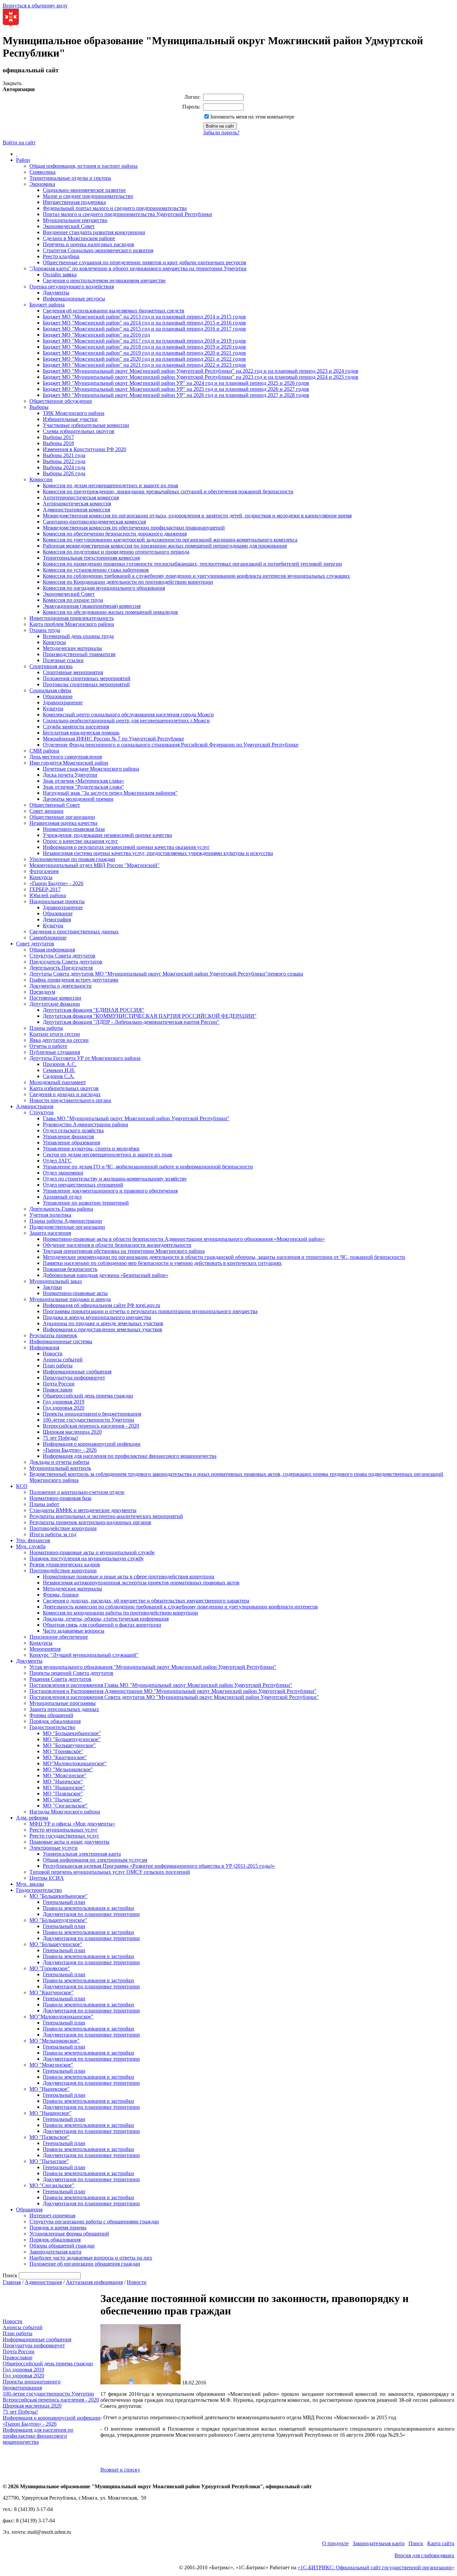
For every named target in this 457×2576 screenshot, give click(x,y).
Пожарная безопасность (70, 1269)
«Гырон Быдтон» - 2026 (56, 883)
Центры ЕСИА (47, 1878)
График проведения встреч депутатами (74, 980)
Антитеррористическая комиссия (81, 497)
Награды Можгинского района (65, 1812)
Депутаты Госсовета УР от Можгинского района (85, 1058)
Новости (53, 1353)
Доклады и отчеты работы (59, 1462)
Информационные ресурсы (74, 299)
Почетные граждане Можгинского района (91, 769)
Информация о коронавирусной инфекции (92, 1444)
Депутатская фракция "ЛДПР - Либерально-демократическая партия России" (131, 1022)
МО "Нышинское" (64, 1787)
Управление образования (71, 1142)
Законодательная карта (55, 2252)
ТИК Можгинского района (74, 413)
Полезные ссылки (63, 660)
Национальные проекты (57, 901)
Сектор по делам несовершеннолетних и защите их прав (108, 1155)
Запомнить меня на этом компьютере (252, 117)
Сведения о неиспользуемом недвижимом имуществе (104, 280)
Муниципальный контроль (60, 1468)
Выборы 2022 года (64, 461)
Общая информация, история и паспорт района (83, 166)
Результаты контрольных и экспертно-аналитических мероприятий (106, 1516)
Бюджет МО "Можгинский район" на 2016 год (96, 335)
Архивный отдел (62, 1197)
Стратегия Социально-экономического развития (98, 250)
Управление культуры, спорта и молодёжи (91, 1149)
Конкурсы (54, 642)
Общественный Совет (55, 805)
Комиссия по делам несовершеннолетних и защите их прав (111, 485)
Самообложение (48, 938)
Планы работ (44, 1504)
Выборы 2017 (58, 437)
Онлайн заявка (60, 274)
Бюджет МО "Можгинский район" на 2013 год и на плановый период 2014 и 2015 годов (144, 317)
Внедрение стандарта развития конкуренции (94, 232)
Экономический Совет (69, 226)
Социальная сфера (50, 690)
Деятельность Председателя (61, 968)
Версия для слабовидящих (424, 2555)
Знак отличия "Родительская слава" (83, 787)
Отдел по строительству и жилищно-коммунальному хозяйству (115, 1179)
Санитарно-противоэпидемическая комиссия (94, 522)
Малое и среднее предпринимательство (88, 196)
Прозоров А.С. (60, 1064)
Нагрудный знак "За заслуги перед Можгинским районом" (110, 793)
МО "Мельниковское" (68, 1769)
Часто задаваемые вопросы (74, 1631)
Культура (53, 708)
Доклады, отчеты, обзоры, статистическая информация (106, 1619)
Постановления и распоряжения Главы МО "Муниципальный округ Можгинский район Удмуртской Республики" (161, 1685)
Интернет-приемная (52, 2215)
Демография (57, 919)
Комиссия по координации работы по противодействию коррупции (120, 1613)
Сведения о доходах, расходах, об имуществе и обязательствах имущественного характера (146, 1601)
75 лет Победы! (60, 1438)
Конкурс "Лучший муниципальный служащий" (84, 1655)
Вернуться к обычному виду (35, 6)
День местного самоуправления (66, 757)
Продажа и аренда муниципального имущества (97, 1317)
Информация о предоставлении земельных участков (103, 1329)
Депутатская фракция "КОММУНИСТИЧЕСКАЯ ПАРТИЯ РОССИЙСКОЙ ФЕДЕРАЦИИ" (150, 1016)
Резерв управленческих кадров (65, 1564)
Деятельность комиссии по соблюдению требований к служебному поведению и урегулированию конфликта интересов (180, 1607)
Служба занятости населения (76, 727)
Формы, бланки (61, 1595)
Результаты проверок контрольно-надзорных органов (90, 1522)
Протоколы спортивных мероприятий (86, 684)
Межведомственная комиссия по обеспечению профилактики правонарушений (134, 528)
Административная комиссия (76, 510)
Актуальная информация (94, 2282)
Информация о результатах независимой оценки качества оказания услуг (126, 847)
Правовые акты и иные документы (69, 1842)
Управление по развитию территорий (86, 1203)
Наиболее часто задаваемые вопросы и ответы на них (91, 2258)
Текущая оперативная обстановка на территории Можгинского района (124, 1251)
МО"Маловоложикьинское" (75, 1763)
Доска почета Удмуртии (70, 775)
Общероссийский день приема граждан (88, 1396)
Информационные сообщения (77, 1372)
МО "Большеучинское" (69, 1745)
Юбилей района (48, 895)
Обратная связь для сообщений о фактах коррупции (102, 1625)
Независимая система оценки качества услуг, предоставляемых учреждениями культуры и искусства (158, 853)
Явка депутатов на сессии (59, 1040)
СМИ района (44, 751)
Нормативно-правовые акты (75, 1293)
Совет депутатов (35, 944)
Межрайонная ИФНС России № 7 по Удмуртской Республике (113, 739)
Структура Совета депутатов (62, 956)
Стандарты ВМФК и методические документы (83, 1510)
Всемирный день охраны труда (78, 636)
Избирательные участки (70, 419)
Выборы (39, 407)
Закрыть (12, 83)
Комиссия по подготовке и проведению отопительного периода (116, 552)
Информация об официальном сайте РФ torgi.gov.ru (102, 1305)
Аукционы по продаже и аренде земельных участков (103, 1323)
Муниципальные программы (63, 1703)
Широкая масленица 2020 (72, 1432)
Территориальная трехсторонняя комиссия (91, 558)
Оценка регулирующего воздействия (72, 287)
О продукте (335, 2543)
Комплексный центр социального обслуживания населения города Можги (128, 714)
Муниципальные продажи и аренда (70, 1299)
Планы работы (46, 1028)
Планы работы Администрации (66, 1221)
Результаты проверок (53, 1335)
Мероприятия (45, 1649)
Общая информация (52, 950)
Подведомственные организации (67, 1227)
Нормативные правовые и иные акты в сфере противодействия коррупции (129, 1577)
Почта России (59, 1384)
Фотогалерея (44, 871)
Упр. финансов (33, 1540)
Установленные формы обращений (69, 2234)
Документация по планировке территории (91, 1914)
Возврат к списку (120, 2470)
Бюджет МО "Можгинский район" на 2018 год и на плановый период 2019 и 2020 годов (144, 347)
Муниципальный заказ (56, 1281)
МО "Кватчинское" (65, 1757)
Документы (56, 293)
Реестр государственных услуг (64, 1836)
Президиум (42, 992)
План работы (58, 1366)
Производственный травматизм (79, 654)
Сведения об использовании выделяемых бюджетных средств (114, 311)
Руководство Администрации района (85, 1124)
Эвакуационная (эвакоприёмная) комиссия (92, 606)
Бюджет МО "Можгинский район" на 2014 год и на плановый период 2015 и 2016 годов (144, 323)
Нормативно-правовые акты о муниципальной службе (92, 1552)
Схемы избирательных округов (79, 431)
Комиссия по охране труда (73, 600)
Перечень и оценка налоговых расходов (88, 244)
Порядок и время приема (58, 2228)
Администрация (35, 1106)
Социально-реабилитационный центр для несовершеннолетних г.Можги (126, 721)
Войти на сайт (19, 142)
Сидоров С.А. (59, 1076)
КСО (22, 1486)
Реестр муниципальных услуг (64, 1830)
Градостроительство (52, 1727)
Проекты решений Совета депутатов (71, 1673)
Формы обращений (51, 1715)
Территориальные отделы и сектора (70, 178)
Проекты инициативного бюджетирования (92, 1414)
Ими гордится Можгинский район (69, 763)
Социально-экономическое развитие (84, 190)
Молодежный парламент (58, 1082)
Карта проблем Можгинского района (72, 624)
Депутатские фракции (55, 1004)
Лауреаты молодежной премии (78, 799)
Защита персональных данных (64, 1709)
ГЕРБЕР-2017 (45, 889)
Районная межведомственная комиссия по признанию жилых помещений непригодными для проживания (165, 546)
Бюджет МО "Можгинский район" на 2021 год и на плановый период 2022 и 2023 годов (144, 365)
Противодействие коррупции (63, 1528)
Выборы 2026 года (64, 473)
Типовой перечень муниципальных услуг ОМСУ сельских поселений (110, 1872)
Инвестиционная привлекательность (72, 618)
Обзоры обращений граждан (62, 2246)
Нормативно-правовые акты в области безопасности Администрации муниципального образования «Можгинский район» (184, 1239)
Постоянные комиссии (55, 998)
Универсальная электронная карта (82, 1854)
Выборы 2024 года (64, 467)
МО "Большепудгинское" (72, 1739)
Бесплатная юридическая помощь (81, 733)
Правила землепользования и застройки (88, 1908)
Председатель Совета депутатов (66, 962)
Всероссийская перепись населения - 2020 (91, 1426)
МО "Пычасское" (63, 1800)
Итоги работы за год (53, 1534)
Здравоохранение (63, 702)
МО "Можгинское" (65, 1775)
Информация (44, 1347)
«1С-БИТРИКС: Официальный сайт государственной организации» (376, 2567)
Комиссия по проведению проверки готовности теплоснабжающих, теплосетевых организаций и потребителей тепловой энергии (192, 564)
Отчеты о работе (48, 1046)
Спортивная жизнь (51, 666)
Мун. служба (31, 1546)
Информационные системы (61, 1341)
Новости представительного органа (70, 1100)
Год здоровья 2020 (64, 1408)
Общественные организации (62, 817)
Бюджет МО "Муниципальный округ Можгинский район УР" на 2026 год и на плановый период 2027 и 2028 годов (176, 395)
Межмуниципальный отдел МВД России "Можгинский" (95, 865)
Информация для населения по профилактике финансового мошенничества (130, 1456)
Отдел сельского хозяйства (73, 1130)
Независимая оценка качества (63, 823)
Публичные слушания (55, 1052)
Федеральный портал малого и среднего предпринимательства (115, 208)
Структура (41, 1112)
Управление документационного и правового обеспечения (110, 1191)
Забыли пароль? (221, 132)
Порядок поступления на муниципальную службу (87, 1558)
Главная (12, 2282)
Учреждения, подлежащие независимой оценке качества (107, 835)
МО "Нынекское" (63, 1781)
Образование (58, 696)
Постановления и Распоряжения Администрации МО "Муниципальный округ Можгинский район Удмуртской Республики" (173, 1691)
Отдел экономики (63, 1173)
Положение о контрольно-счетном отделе (77, 1492)
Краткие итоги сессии (55, 1034)
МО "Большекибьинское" (72, 1733)
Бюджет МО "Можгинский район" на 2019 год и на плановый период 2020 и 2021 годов (144, 353)
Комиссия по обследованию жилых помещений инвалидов (110, 612)
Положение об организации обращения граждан (85, 2264)
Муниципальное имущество (75, 220)
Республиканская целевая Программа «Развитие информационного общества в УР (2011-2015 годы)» (159, 1866)
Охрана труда (45, 630)
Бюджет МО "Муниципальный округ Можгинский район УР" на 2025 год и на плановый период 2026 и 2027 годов (176, 389)
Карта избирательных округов (64, 1088)
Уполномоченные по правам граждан (72, 859)
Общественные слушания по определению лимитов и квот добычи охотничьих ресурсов (145, 262)
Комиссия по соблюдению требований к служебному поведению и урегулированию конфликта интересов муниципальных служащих (196, 576)
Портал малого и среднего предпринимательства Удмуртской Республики (127, 214)
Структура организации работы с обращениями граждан (94, 2222)
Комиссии (41, 479)
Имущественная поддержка (74, 202)
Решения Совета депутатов (60, 1679)
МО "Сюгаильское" (65, 1806)
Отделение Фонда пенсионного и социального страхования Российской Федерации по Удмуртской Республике (171, 745)
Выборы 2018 (58, 443)
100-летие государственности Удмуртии (88, 1420)
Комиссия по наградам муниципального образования (104, 588)
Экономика (42, 184)
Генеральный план (64, 1902)
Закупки (52, 1287)
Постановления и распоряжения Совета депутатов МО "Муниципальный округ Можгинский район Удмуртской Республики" (174, 1697)
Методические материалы (72, 648)
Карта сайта (441, 2543)
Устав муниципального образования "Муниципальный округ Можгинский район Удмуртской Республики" (153, 1667)
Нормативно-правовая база (74, 829)
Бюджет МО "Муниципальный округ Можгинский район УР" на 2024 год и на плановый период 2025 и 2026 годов (176, 383)
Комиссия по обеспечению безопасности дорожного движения (115, 534)
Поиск (416, 2543)
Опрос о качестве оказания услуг (80, 841)
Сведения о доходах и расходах (65, 1094)
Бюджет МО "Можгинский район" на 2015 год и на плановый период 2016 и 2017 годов (144, 329)
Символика (42, 172)
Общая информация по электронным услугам (95, 1860)
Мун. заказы (30, 1884)
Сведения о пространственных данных (74, 932)
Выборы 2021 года (64, 455)
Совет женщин (47, 811)
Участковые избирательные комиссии (86, 425)
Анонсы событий (63, 1359)
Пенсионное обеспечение (59, 1637)
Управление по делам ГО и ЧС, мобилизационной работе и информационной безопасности (148, 1167)
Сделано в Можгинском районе (79, 238)
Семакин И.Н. (59, 1070)
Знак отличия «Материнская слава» (83, 781)
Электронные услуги (54, 1848)
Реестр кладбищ (61, 256)
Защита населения (50, 1233)
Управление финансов (68, 1136)
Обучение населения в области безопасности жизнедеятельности (117, 1245)
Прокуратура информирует (74, 1378)
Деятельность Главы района (61, 1209)
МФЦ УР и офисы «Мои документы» (72, 1824)
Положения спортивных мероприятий (87, 678)
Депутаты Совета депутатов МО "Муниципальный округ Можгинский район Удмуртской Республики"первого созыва (166, 974)
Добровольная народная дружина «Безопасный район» (106, 1275)
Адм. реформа (32, 1818)
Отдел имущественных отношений (83, 1185)
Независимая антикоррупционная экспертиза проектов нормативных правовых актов (141, 1583)
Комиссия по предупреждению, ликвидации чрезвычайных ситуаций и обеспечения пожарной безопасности (168, 491)
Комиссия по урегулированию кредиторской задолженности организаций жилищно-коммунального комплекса (170, 540)
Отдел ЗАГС (57, 1161)
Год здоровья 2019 (64, 1402)
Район (23, 160)
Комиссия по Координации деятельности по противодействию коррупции (128, 582)
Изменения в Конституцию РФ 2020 (84, 449)
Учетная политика (50, 1215)
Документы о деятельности (61, 986)
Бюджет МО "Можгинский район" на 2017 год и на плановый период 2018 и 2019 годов (144, 341)
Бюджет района (47, 305)
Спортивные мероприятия (73, 672)
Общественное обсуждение (61, 401)
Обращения (29, 2209)
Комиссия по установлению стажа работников (96, 570)
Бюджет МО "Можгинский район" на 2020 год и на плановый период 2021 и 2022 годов (144, 359)
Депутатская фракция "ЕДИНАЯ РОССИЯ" (94, 1010)
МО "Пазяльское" (63, 1794)
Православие (58, 1390)
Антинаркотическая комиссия (77, 504)
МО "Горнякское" (63, 1751)
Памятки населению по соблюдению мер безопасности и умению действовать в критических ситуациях (162, 1263)
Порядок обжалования (55, 1721)
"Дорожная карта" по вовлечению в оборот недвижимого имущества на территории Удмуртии (138, 268)
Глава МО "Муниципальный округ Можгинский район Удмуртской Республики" (136, 1118)
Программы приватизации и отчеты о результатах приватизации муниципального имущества (150, 1311)
